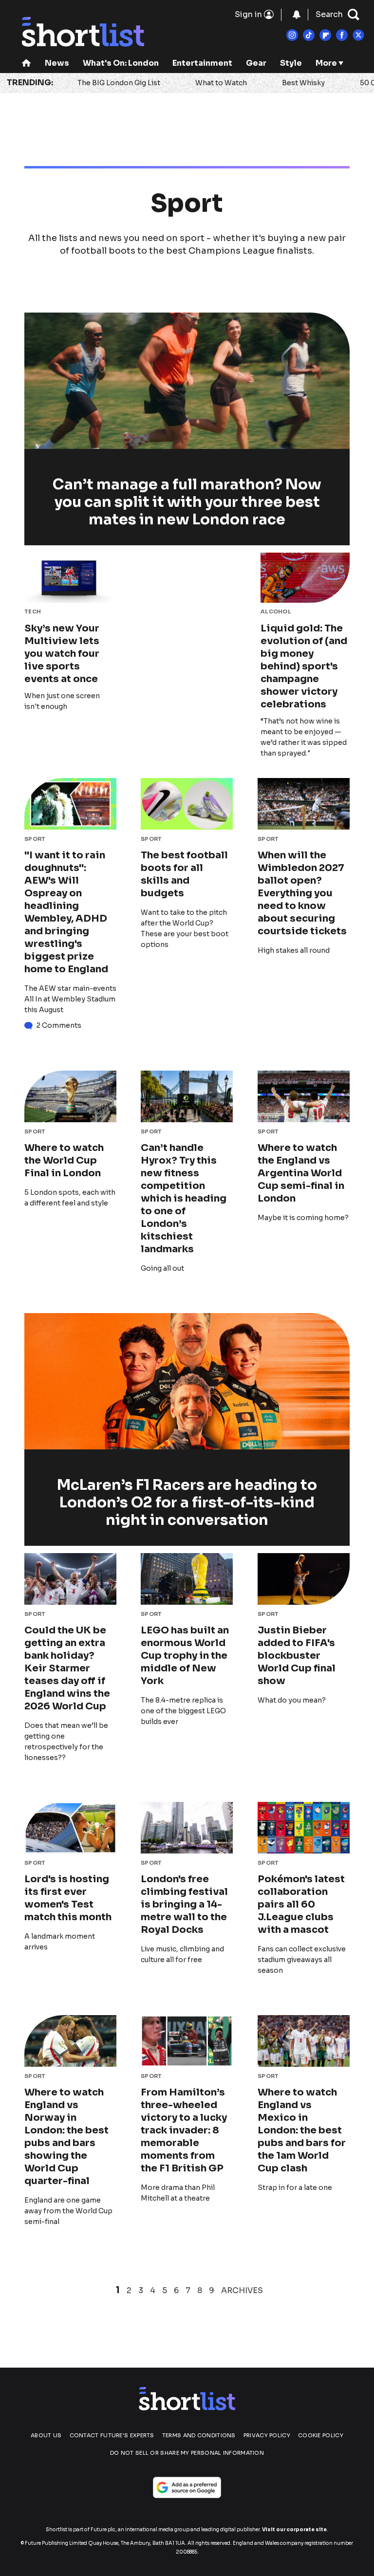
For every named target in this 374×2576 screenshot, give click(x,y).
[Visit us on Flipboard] (325, 35)
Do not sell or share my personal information (187, 2453)
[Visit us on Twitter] (358, 35)
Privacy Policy (267, 2435)
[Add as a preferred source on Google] (187, 2487)
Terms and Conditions (199, 2435)
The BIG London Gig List (119, 83)
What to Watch (221, 83)
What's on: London (121, 63)
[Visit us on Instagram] (292, 35)
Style (291, 63)
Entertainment (202, 63)
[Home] (26, 64)
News (57, 63)
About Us (46, 2435)
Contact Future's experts (112, 2435)
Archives (242, 2291)
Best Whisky (303, 83)
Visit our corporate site (294, 2530)
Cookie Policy (321, 2435)
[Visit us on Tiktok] (309, 35)
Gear (256, 63)
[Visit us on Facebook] (342, 35)
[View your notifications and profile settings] (297, 15)
